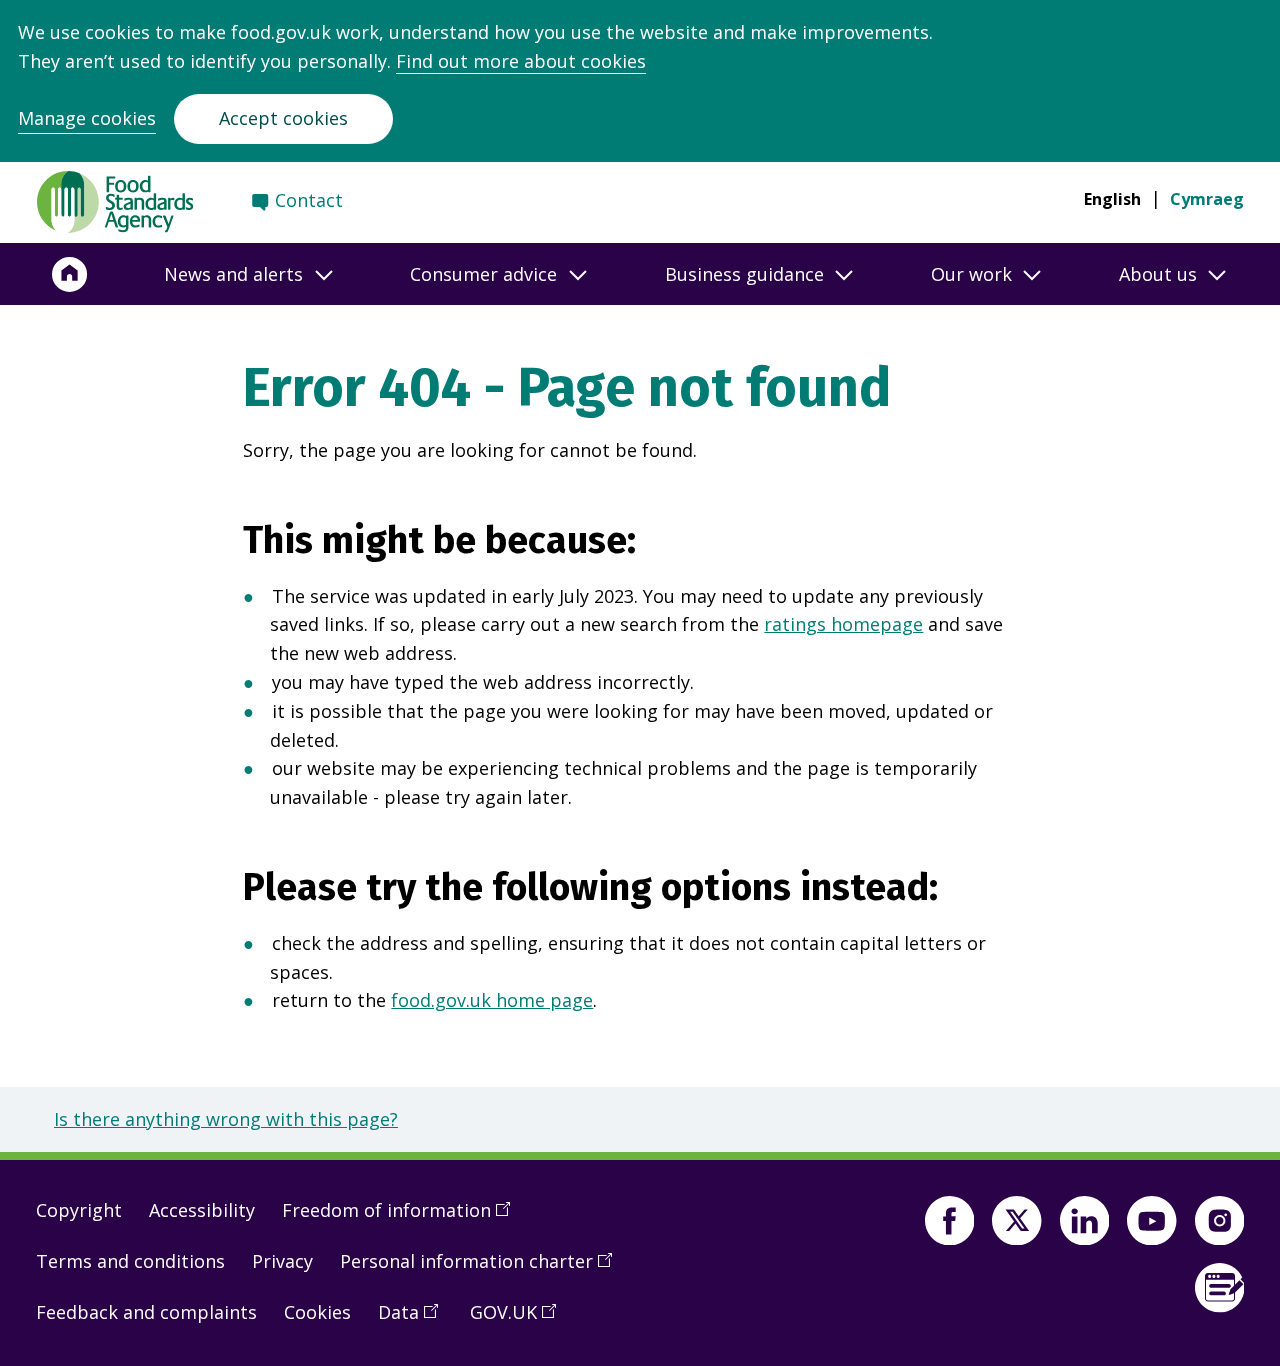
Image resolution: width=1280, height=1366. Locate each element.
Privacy (282, 1261)
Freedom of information (403, 1218)
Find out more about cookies (521, 61)
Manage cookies (87, 118)
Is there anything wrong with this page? (226, 1119)
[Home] (70, 274)
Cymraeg (1207, 199)
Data (415, 1320)
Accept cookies (283, 118)
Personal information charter (483, 1269)
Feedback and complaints (146, 1312)
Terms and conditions (130, 1261)
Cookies (317, 1312)
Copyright (79, 1210)
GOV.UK (520, 1320)
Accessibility (202, 1210)
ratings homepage (843, 624)
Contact (309, 200)
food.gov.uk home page (492, 1000)
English (1112, 199)
